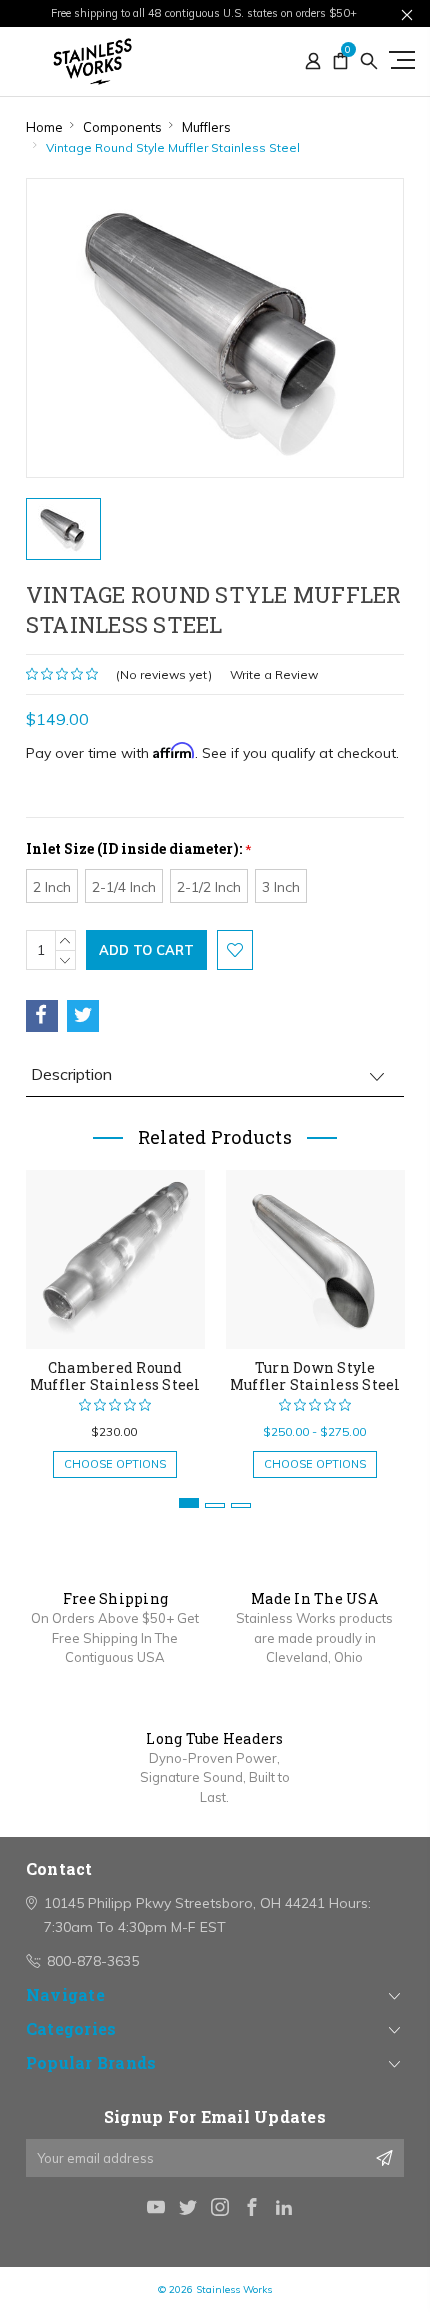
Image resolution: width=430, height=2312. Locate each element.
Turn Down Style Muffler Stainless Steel (315, 1376)
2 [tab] (215, 1505)
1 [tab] (189, 1503)
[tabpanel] (115, 1314)
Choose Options (115, 1464)
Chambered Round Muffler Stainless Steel (115, 1376)
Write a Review (274, 674)
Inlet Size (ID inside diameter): (139, 848)
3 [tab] (241, 1505)
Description (71, 1074)
